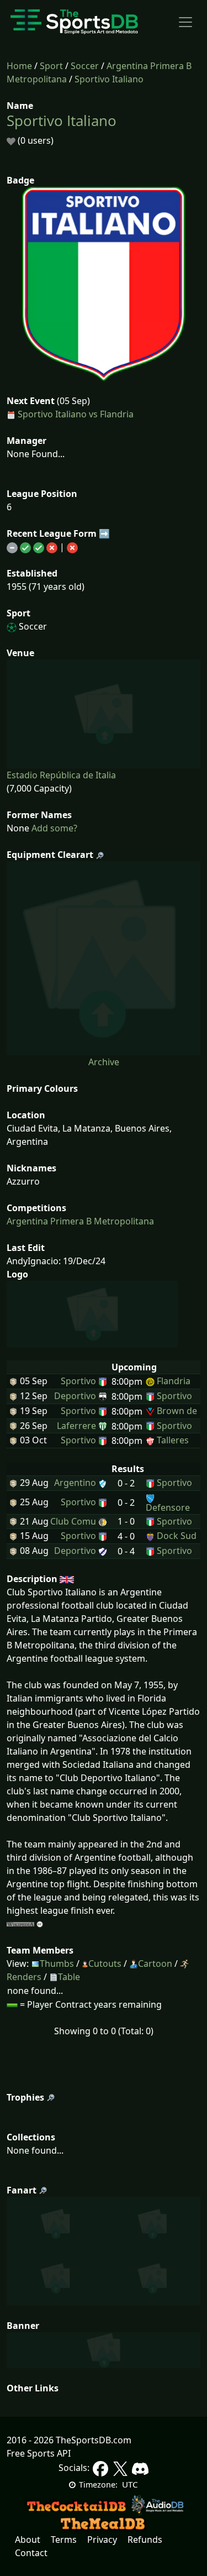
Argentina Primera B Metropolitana (80, 1221)
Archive (104, 1062)
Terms (64, 2540)
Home (19, 66)
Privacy (102, 2540)
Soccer (85, 66)
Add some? (53, 828)
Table (69, 1977)
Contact (31, 2553)
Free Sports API (39, 2453)
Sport (51, 66)
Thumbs (57, 1964)
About (28, 2540)
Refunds (145, 2540)
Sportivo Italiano (109, 79)
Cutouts (105, 1964)
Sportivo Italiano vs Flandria (76, 414)
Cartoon (155, 1964)
